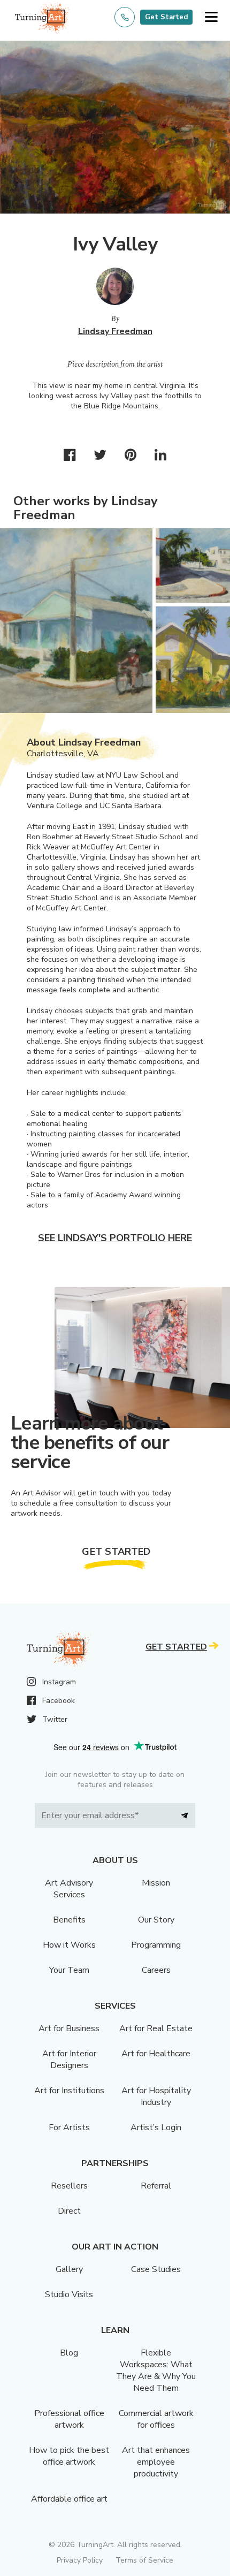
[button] (211, 17)
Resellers (69, 2186)
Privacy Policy (80, 2560)
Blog (69, 2353)
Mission (156, 1883)
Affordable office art (69, 2499)
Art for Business (69, 2028)
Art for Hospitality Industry (156, 2096)
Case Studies (156, 2269)
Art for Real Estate (156, 2028)
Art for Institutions (69, 2091)
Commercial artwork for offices (156, 2419)
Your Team (69, 1970)
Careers (156, 1970)
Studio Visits (69, 2294)
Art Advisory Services (69, 1889)
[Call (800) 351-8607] (125, 17)
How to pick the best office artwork (69, 2456)
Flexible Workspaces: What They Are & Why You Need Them (156, 2370)
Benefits (69, 1920)
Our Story (156, 1920)
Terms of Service (144, 2560)
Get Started (166, 17)
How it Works (69, 1945)
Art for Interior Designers (69, 2060)
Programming (156, 1945)
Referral (156, 2186)
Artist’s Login (156, 2127)
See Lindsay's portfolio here (115, 1238)
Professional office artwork (69, 2419)
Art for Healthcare (156, 2054)
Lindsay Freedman (115, 331)
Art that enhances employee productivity (156, 2462)
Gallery (69, 2269)
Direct (69, 2211)
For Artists (69, 2127)
